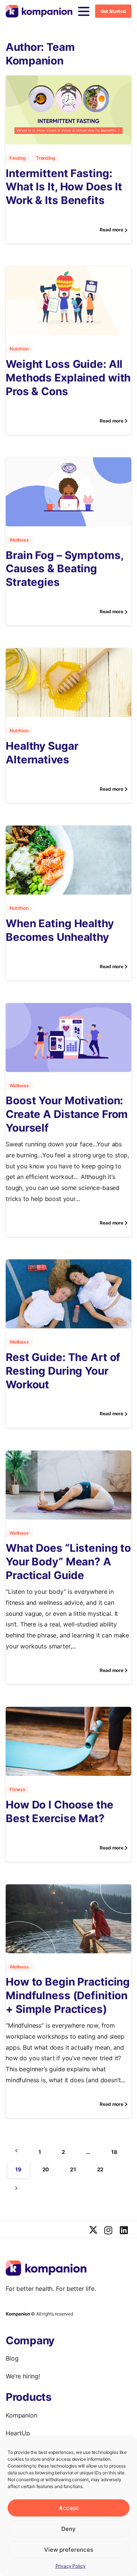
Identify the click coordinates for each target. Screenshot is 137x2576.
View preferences (69, 2550)
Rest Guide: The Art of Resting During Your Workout (63, 1371)
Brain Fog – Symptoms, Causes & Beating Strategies (64, 569)
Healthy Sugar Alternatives (42, 753)
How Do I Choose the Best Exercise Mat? (60, 1812)
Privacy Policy (71, 2566)
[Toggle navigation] (84, 11)
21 (73, 2169)
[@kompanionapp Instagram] (108, 2231)
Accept (69, 2508)
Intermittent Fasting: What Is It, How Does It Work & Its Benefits (64, 187)
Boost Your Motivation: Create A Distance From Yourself (67, 1114)
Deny (68, 2529)
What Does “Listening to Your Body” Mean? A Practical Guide (68, 1562)
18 (114, 2152)
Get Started (113, 11)
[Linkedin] (124, 2231)
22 (100, 2169)
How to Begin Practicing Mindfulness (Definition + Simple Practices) (68, 1995)
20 (46, 2169)
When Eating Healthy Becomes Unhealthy (60, 930)
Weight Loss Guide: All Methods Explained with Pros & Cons (68, 378)
